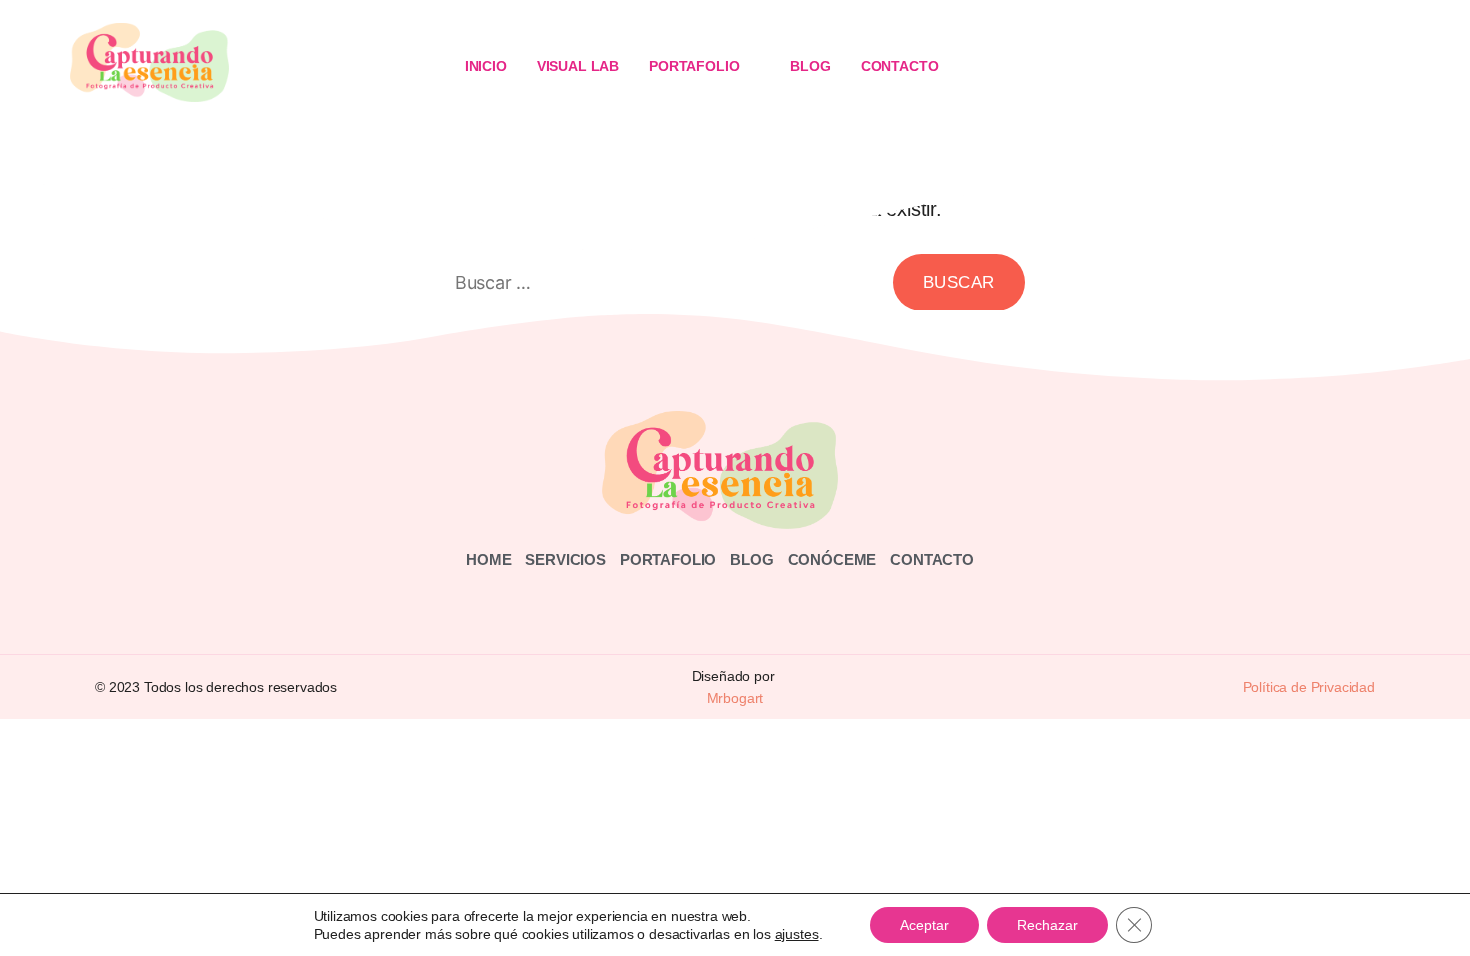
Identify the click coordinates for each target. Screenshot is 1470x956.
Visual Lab (578, 66)
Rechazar (1047, 925)
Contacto (900, 66)
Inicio (486, 66)
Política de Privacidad (1309, 687)
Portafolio (694, 66)
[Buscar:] (661, 286)
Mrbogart (735, 698)
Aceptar (924, 925)
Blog (810, 66)
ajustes (797, 934)
